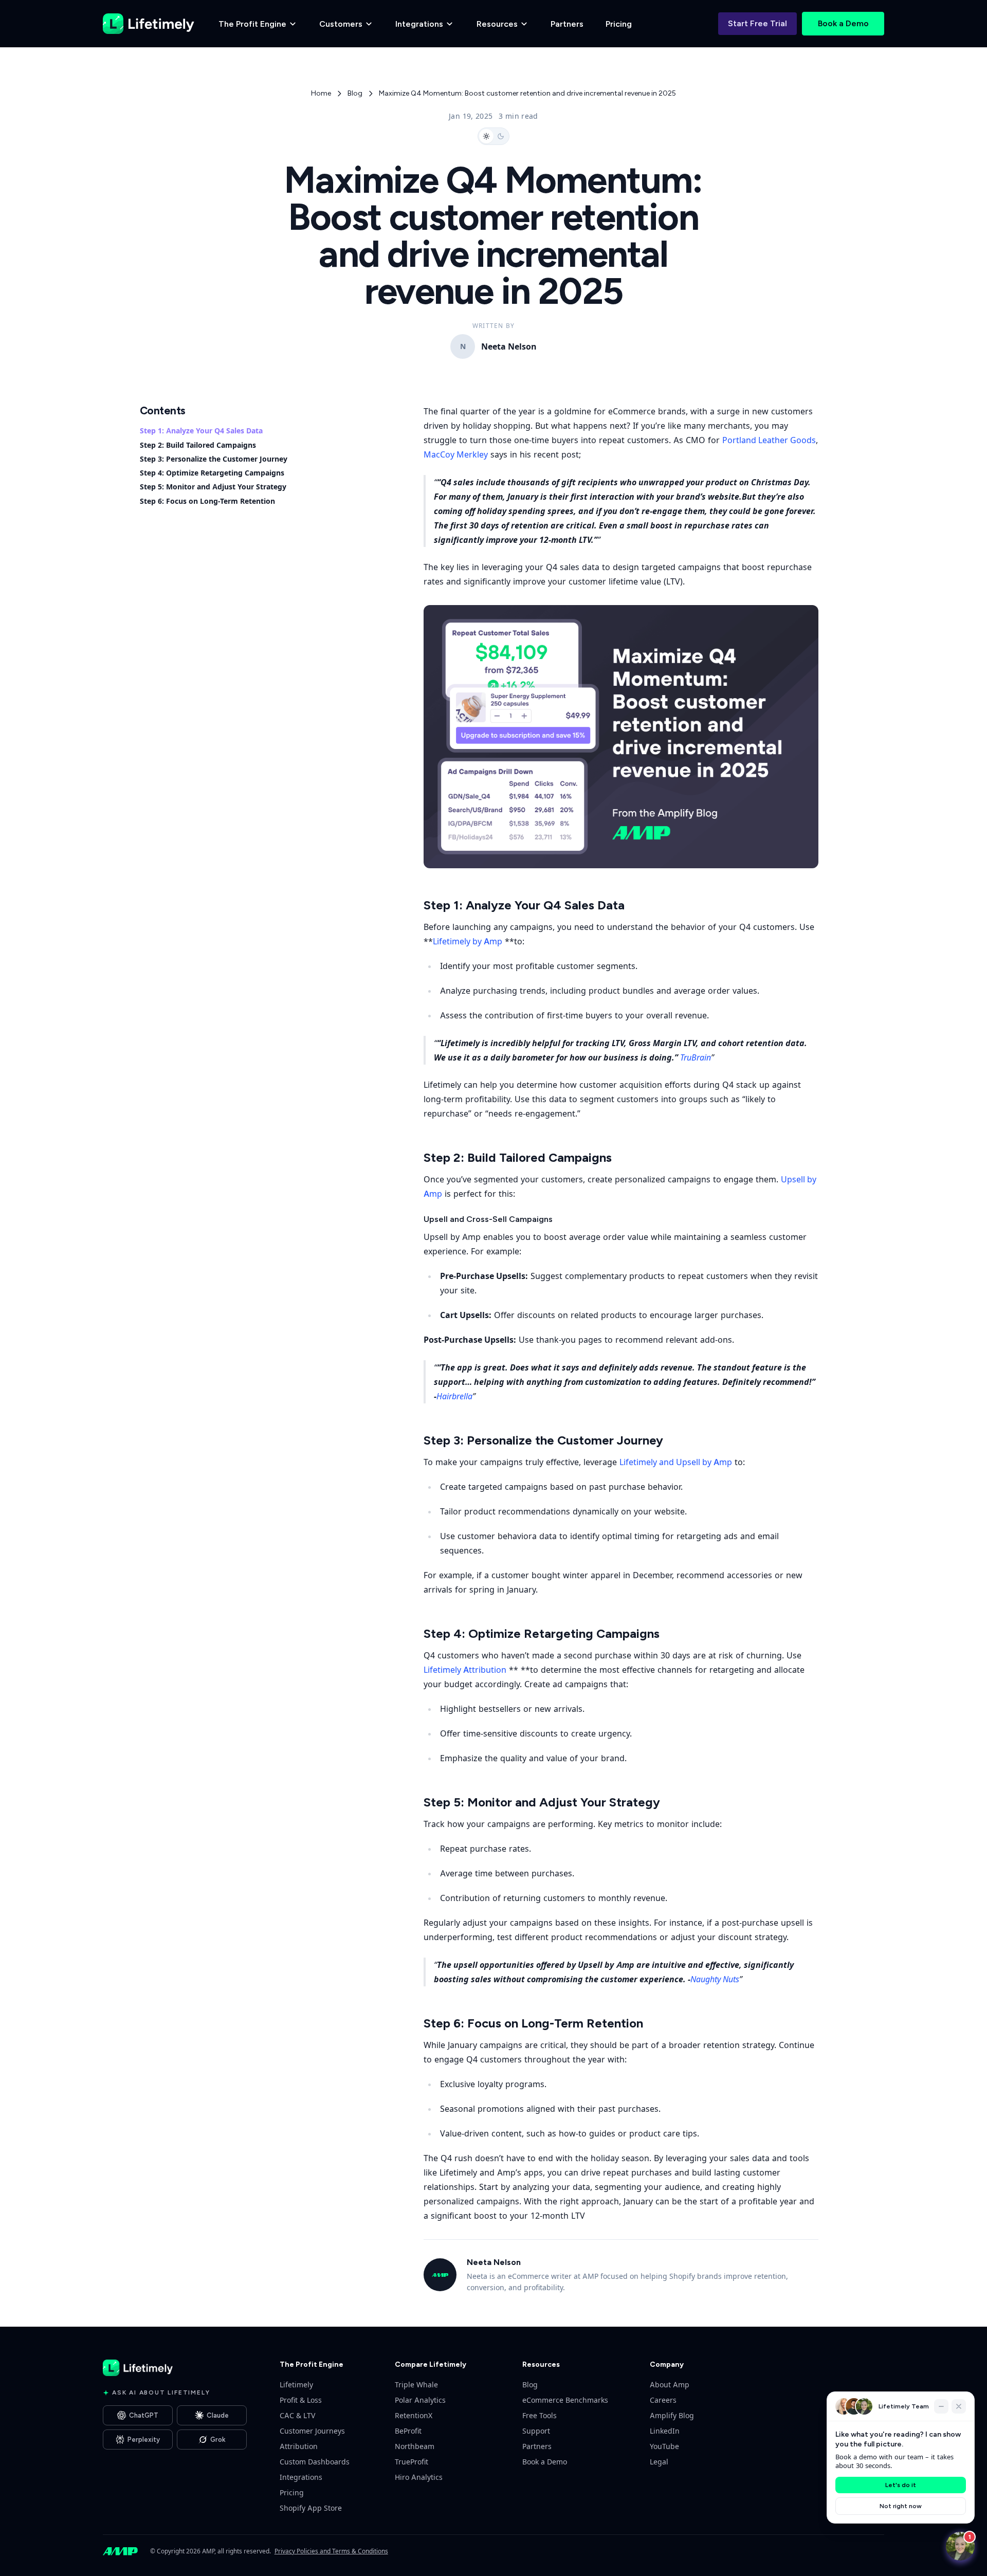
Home (321, 93)
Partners (567, 24)
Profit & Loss (301, 2400)
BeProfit (408, 2431)
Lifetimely (296, 2385)
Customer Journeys (312, 2431)
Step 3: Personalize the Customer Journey (214, 459)
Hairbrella (454, 1396)
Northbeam (415, 2446)
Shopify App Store (311, 2508)
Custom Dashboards (315, 2462)
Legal (659, 2462)
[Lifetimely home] (149, 24)
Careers (663, 2400)
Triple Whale (416, 2385)
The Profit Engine (252, 24)
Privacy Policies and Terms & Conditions (331, 2551)
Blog (355, 93)
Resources (497, 24)
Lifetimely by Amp (468, 941)
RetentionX (414, 2415)
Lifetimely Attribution (465, 1670)
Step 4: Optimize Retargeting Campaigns (212, 473)
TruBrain (696, 1057)
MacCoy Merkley (456, 454)
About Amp (670, 2385)
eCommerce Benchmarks (565, 2400)
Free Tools (540, 2415)
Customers (341, 24)
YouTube (664, 2446)
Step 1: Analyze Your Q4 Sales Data (201, 431)
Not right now (901, 2506)
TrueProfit (412, 2462)
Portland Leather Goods (769, 440)
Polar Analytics (420, 2400)
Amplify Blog (672, 2415)
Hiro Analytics (419, 2477)
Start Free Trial (757, 23)
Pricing (619, 24)
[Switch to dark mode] (493, 136)
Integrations (419, 24)
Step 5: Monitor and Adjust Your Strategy (213, 487)
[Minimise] (941, 2406)
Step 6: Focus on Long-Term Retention (207, 501)
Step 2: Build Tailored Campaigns (198, 445)
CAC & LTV (297, 2415)
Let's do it (901, 2485)
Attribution (299, 2446)
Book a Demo (843, 23)
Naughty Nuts (715, 1979)
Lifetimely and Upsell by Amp (676, 1462)
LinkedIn (665, 2431)
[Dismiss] (959, 2406)
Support (536, 2431)
